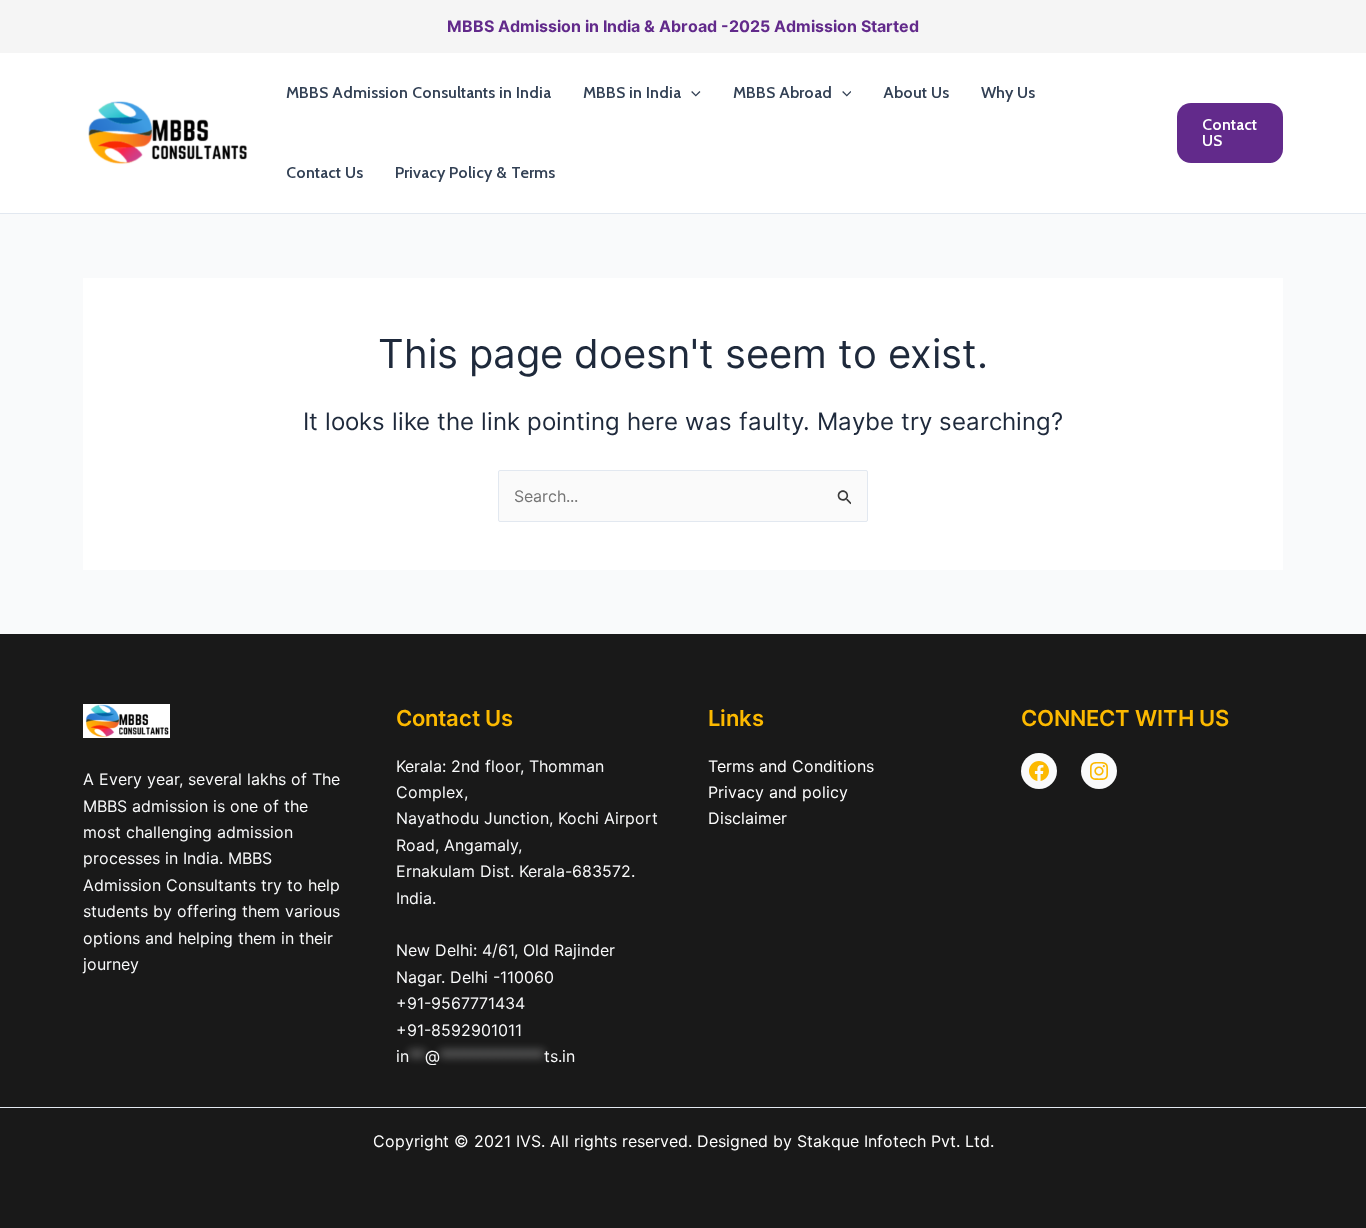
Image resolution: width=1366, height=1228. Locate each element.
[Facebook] (1039, 771)
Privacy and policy (778, 792)
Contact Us (324, 172)
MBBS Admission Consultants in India (418, 92)
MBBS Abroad (782, 92)
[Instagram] (1099, 771)
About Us (916, 92)
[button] (691, 93)
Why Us (1008, 92)
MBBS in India (632, 92)
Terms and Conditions (791, 766)
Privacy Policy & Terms (475, 172)
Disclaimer (747, 818)
